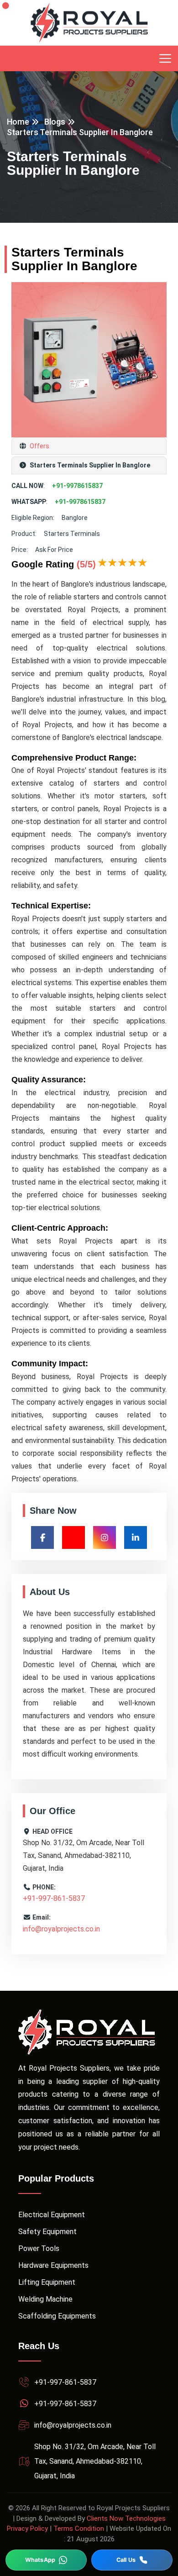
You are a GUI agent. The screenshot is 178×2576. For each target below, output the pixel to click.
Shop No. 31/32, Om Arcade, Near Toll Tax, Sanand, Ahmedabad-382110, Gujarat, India (95, 2461)
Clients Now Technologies (126, 2518)
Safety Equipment (47, 2232)
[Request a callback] (132, 2560)
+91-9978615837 (77, 486)
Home (18, 122)
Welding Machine (45, 2299)
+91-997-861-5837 (54, 1898)
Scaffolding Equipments (57, 2316)
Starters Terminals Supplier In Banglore (80, 132)
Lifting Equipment (47, 2282)
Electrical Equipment (52, 2215)
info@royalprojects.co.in (61, 1929)
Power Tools (39, 2248)
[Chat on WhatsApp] (46, 2560)
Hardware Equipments (53, 2265)
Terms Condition (79, 2529)
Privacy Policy (27, 2529)
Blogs (55, 122)
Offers (39, 446)
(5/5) (86, 564)
